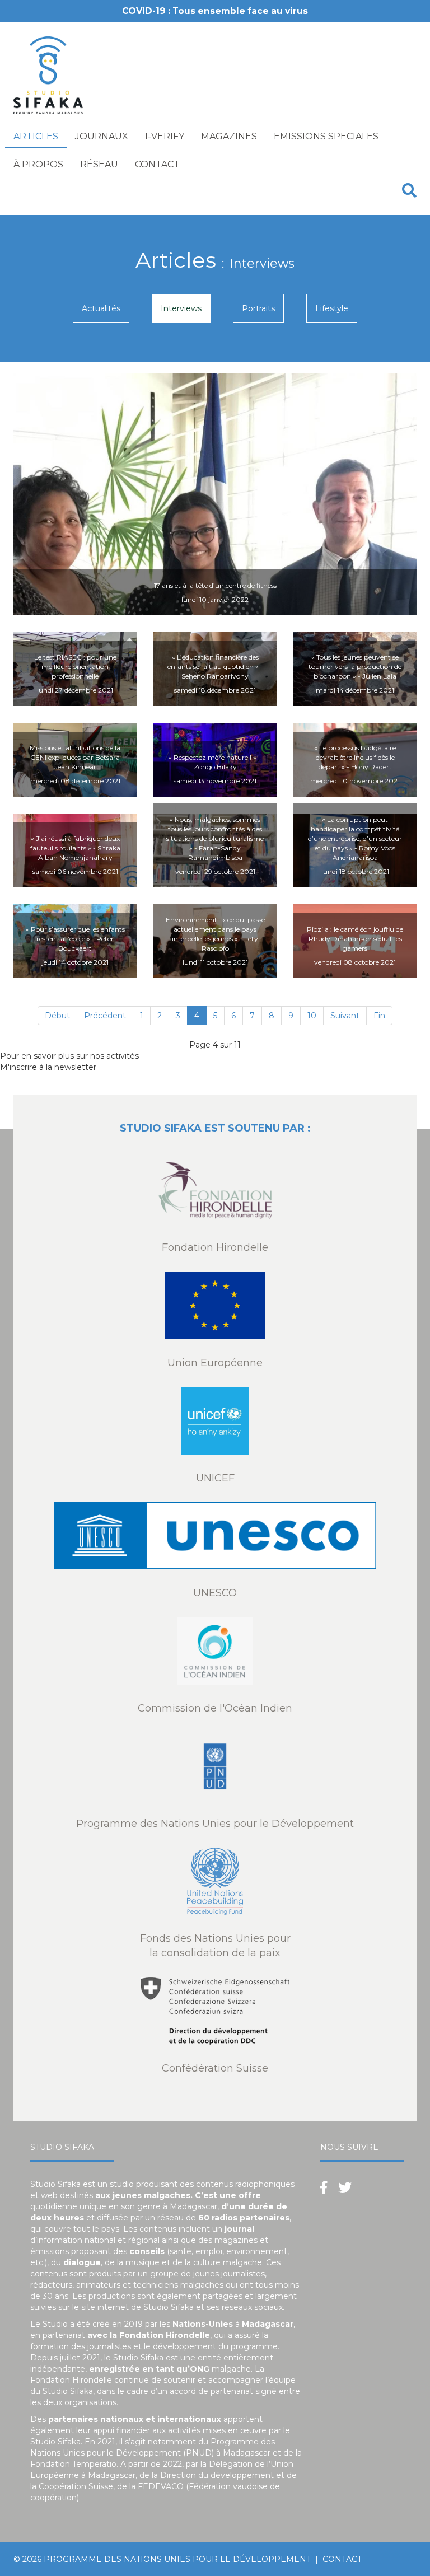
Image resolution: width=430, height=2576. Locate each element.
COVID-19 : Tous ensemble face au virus (215, 11)
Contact (157, 164)
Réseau (99, 164)
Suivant (345, 1016)
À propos (38, 164)
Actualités (101, 308)
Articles (36, 136)
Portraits (258, 308)
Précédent (105, 1016)
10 (312, 1016)
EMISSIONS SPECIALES (326, 136)
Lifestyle (332, 308)
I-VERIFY (165, 136)
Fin (379, 1016)
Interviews (181, 308)
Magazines (229, 136)
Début (57, 1016)
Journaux (102, 136)
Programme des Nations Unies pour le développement (177, 2559)
